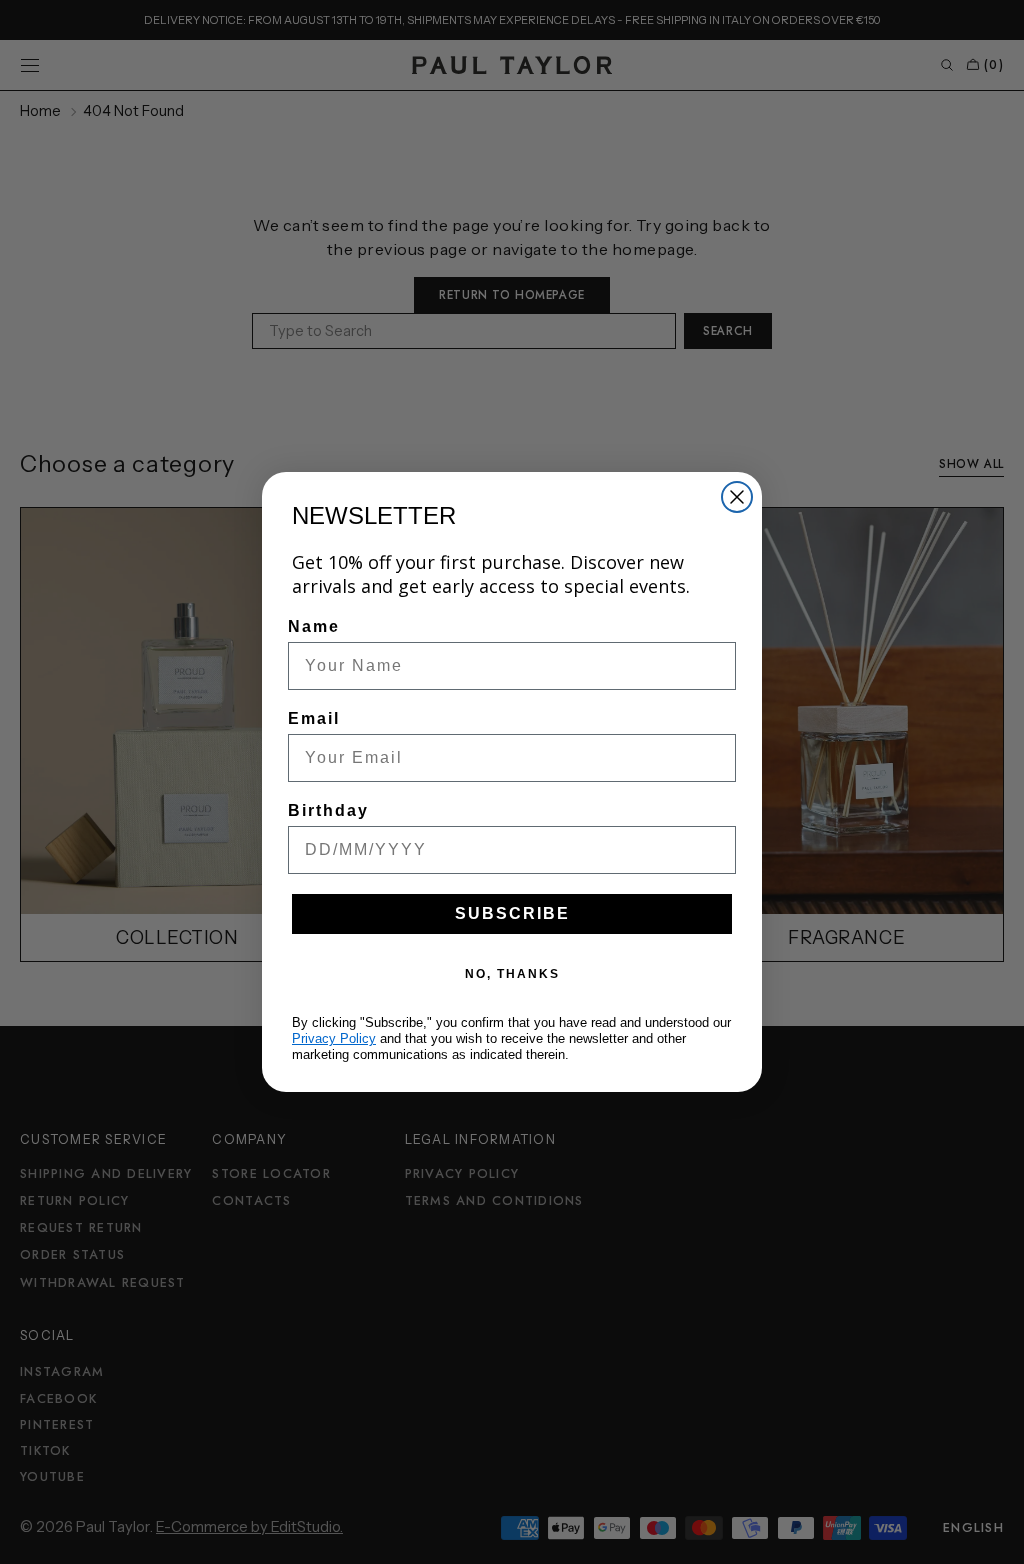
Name (314, 626)
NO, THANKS (512, 974)
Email (314, 718)
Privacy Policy (334, 1038)
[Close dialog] (737, 497)
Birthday (328, 810)
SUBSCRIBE (512, 913)
